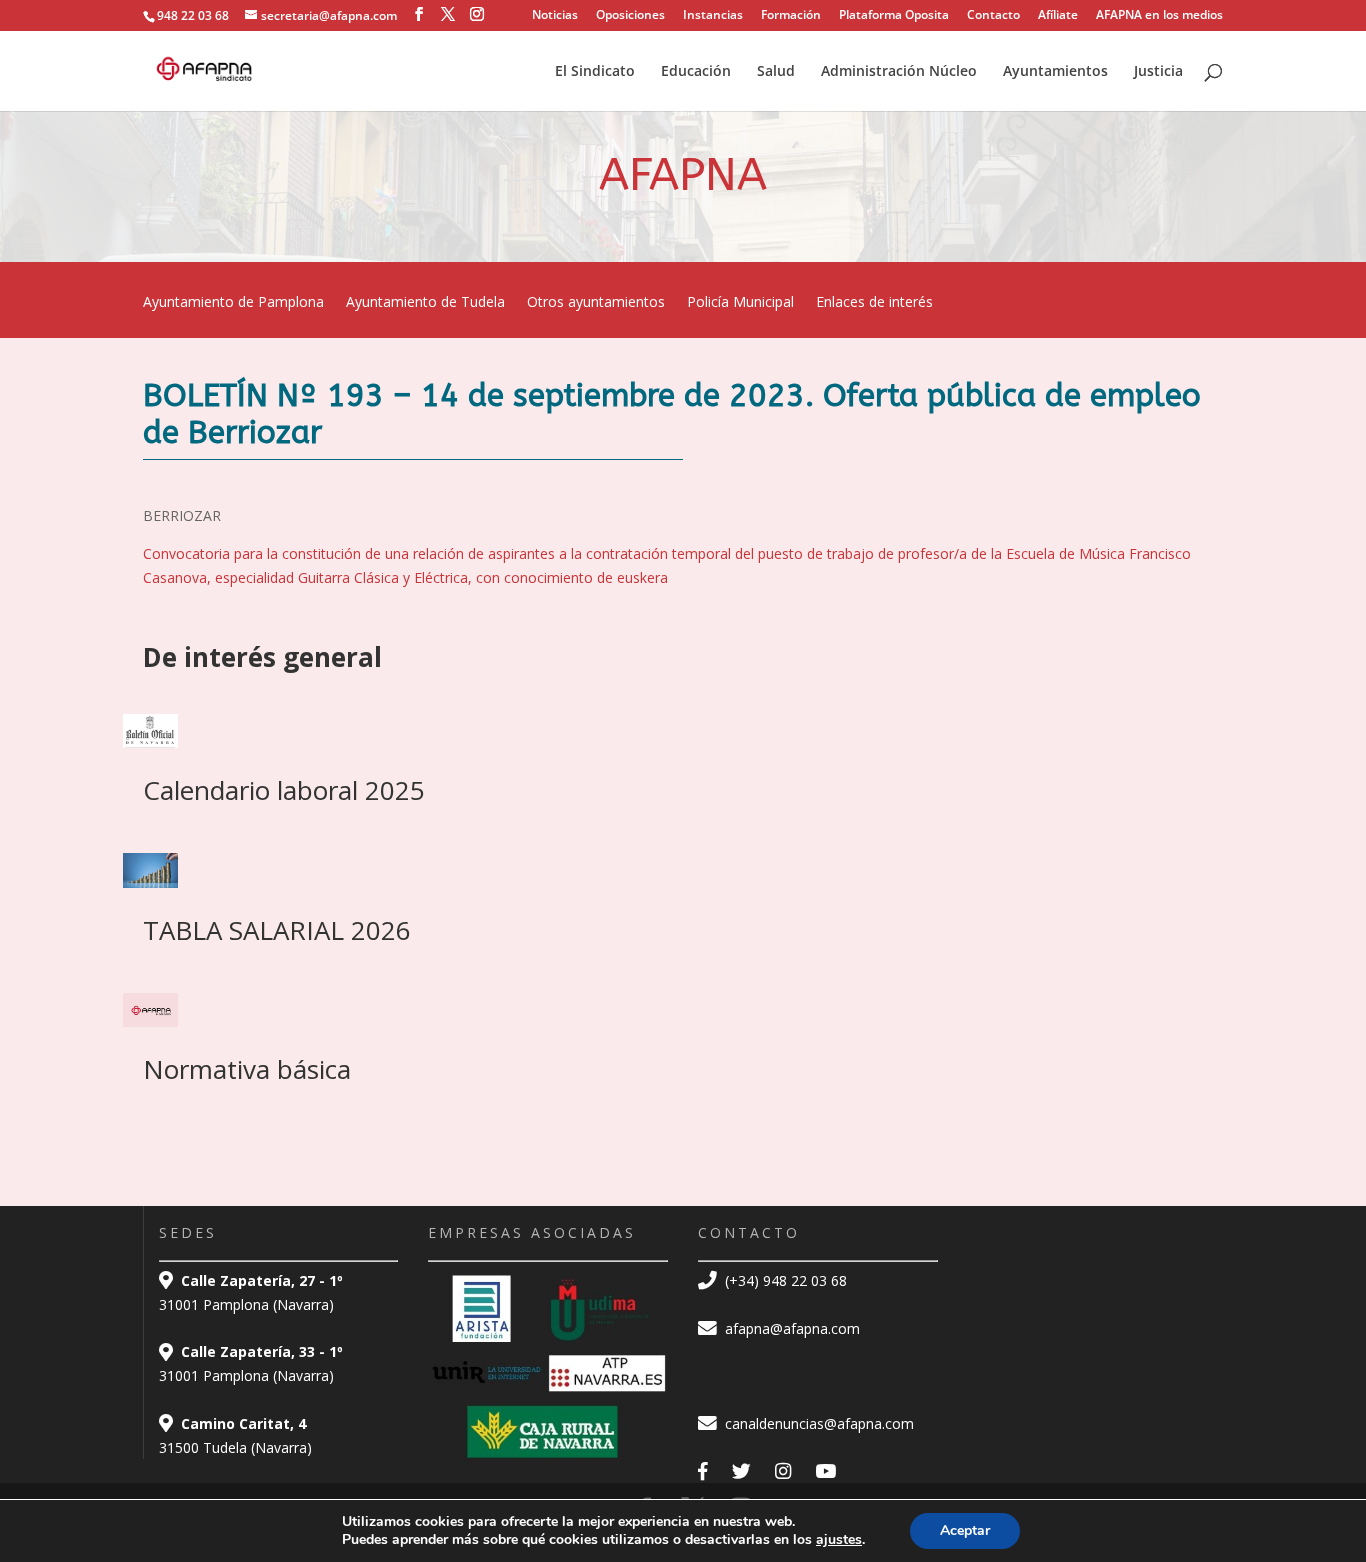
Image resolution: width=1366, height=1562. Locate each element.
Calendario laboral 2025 (284, 790)
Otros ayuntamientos (596, 303)
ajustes (839, 1540)
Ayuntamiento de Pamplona (233, 303)
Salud (776, 72)
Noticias (555, 16)
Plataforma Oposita (894, 16)
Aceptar (965, 1530)
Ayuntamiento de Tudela (425, 303)
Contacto (993, 16)
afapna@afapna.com (790, 1328)
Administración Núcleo (899, 72)
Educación (696, 72)
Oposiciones (630, 16)
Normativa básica (247, 1069)
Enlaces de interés (874, 303)
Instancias (713, 16)
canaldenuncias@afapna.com (817, 1423)
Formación (791, 16)
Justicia (1158, 72)
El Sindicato (595, 72)
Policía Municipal (740, 303)
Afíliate (1058, 16)
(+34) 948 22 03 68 (784, 1280)
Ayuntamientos (1055, 72)
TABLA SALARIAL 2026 (277, 930)
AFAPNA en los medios (1159, 16)
